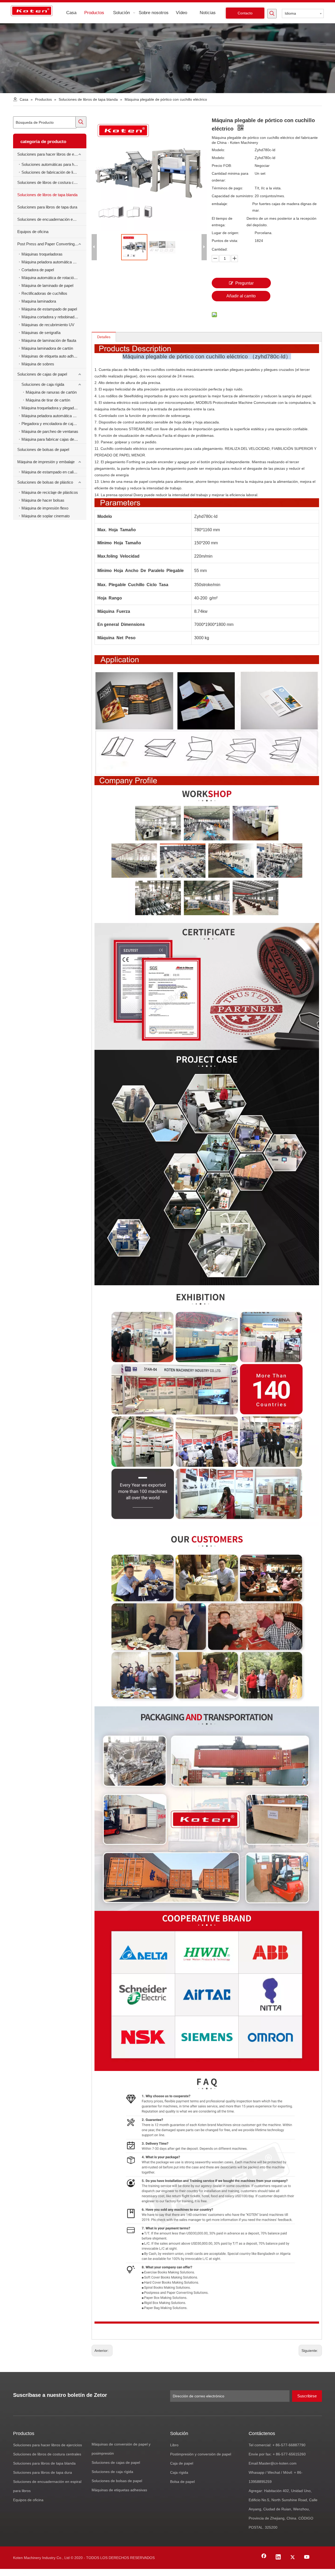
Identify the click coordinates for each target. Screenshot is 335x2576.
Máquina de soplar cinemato (46, 516)
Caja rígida (179, 2472)
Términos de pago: (227, 188)
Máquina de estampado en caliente (51, 472)
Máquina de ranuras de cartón (51, 392)
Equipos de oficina (33, 232)
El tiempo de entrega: (222, 222)
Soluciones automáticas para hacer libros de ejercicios (54, 164)
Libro (174, 2445)
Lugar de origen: (225, 233)
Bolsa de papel (182, 2482)
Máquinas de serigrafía (41, 333)
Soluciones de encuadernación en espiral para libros (52, 219)
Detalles (104, 337)
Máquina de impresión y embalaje (46, 462)
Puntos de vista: (225, 241)
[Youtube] (307, 2557)
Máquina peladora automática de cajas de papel (54, 416)
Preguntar (244, 283)
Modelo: (218, 150)
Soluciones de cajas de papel (42, 374)
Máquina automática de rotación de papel (54, 278)
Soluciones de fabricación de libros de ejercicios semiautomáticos (54, 172)
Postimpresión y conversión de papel (201, 2454)
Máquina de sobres (38, 364)
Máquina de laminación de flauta (49, 340)
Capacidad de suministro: (233, 196)
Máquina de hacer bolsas (43, 500)
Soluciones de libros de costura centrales (52, 182)
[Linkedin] (278, 2557)
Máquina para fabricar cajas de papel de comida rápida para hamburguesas (54, 439)
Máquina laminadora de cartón (47, 348)
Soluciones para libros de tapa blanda (44, 2463)
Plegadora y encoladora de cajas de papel (54, 424)
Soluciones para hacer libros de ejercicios (52, 154)
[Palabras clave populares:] (272, 14)
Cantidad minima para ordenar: (230, 177)
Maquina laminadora (39, 301)
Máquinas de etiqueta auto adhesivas (53, 356)
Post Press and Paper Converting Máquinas (52, 244)
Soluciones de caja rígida (43, 384)
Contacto (245, 13)
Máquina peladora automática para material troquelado (54, 262)
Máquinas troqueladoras (42, 254)
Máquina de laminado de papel (47, 285)
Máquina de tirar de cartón (48, 400)
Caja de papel (182, 2463)
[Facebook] (264, 2557)
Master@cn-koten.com (278, 2463)
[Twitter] (293, 2557)
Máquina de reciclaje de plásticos (50, 492)
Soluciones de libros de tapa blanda (47, 195)
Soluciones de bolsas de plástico (45, 482)
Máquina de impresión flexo (45, 508)
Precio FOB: (222, 166)
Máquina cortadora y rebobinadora (51, 317)
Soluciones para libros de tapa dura (47, 207)
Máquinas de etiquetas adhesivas (119, 2490)
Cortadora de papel (38, 270)
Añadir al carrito (241, 296)
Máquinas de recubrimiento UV (48, 325)
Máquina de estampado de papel (49, 309)
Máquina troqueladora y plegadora (50, 408)
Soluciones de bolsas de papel (43, 449)
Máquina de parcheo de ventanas (50, 431)
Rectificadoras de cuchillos (44, 293)
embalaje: (220, 204)
